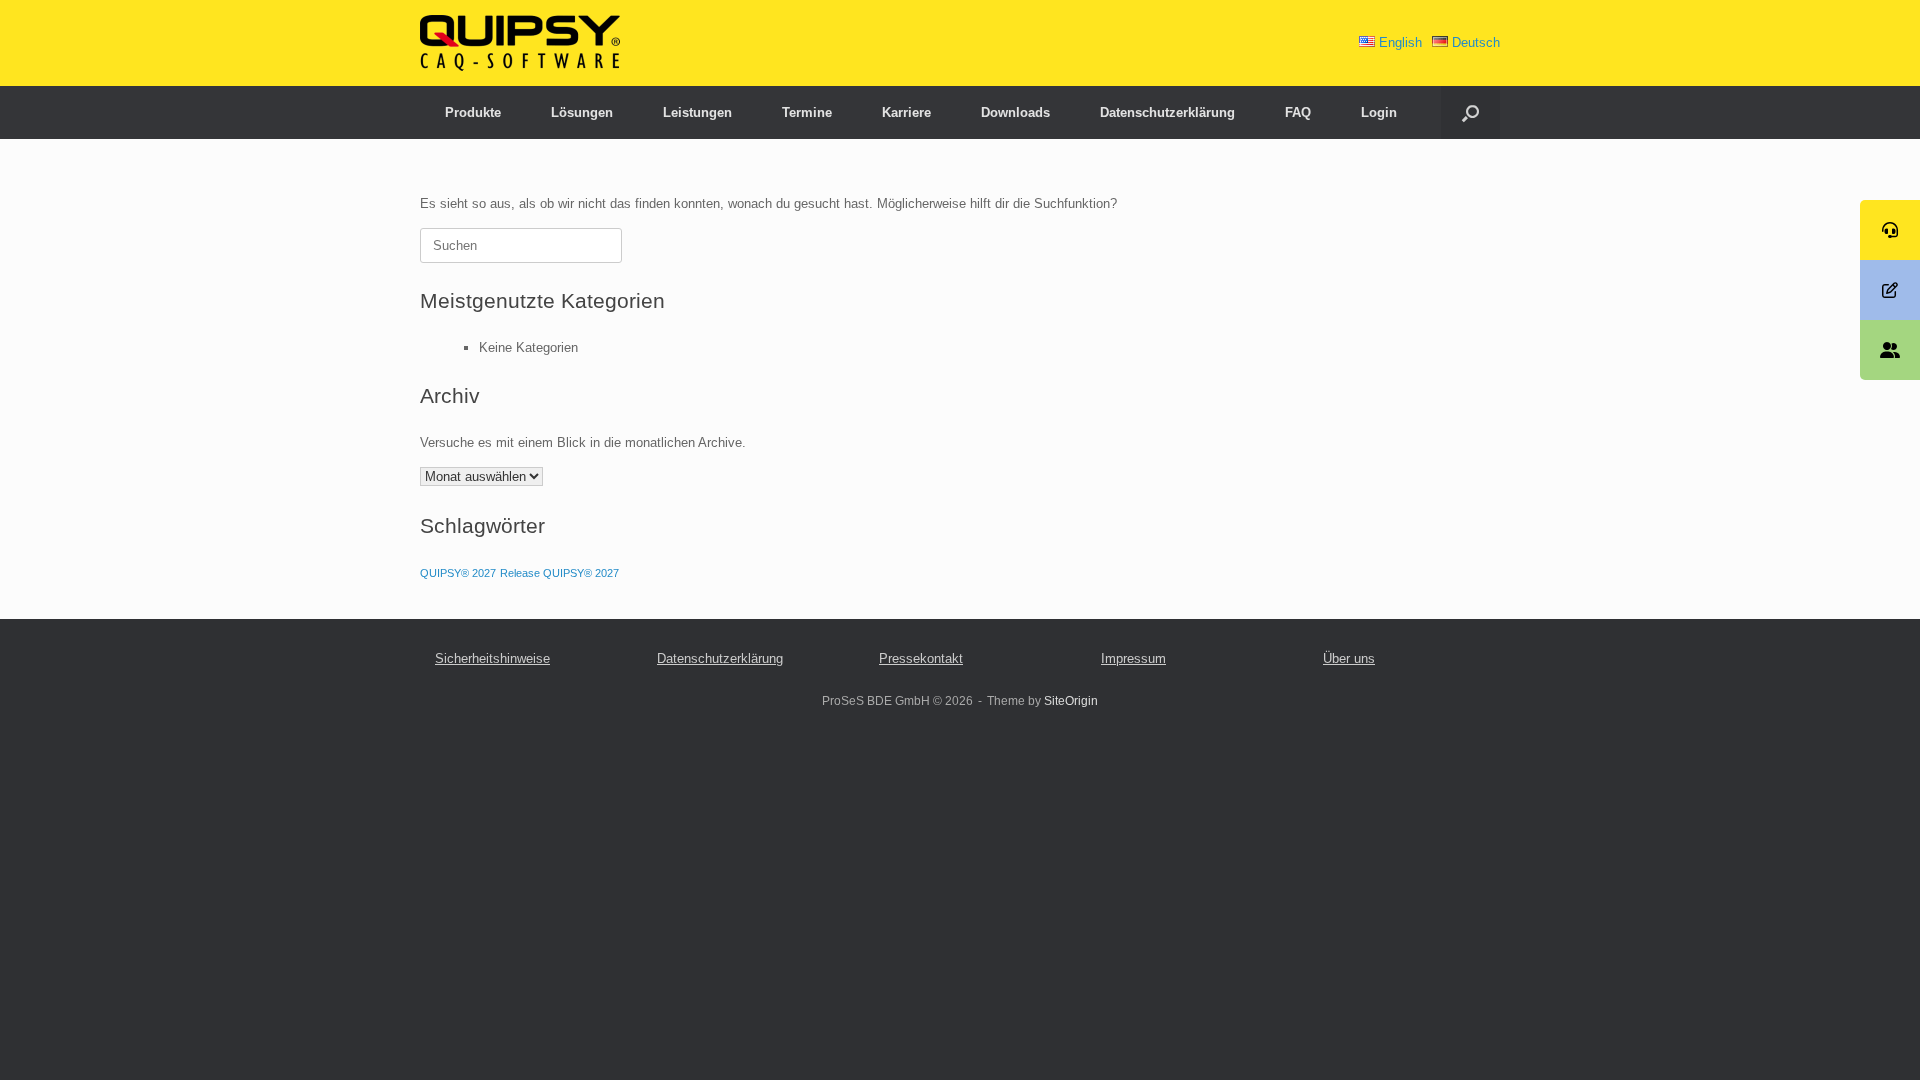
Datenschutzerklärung (1167, 112)
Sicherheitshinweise (492, 658)
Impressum (1133, 658)
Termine (807, 112)
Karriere (906, 112)
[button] (1470, 112)
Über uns (1349, 658)
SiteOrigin (1071, 701)
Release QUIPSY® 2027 (559, 573)
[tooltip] (1890, 230)
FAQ (1298, 112)
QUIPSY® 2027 (458, 573)
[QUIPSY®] (520, 43)
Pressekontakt (921, 658)
